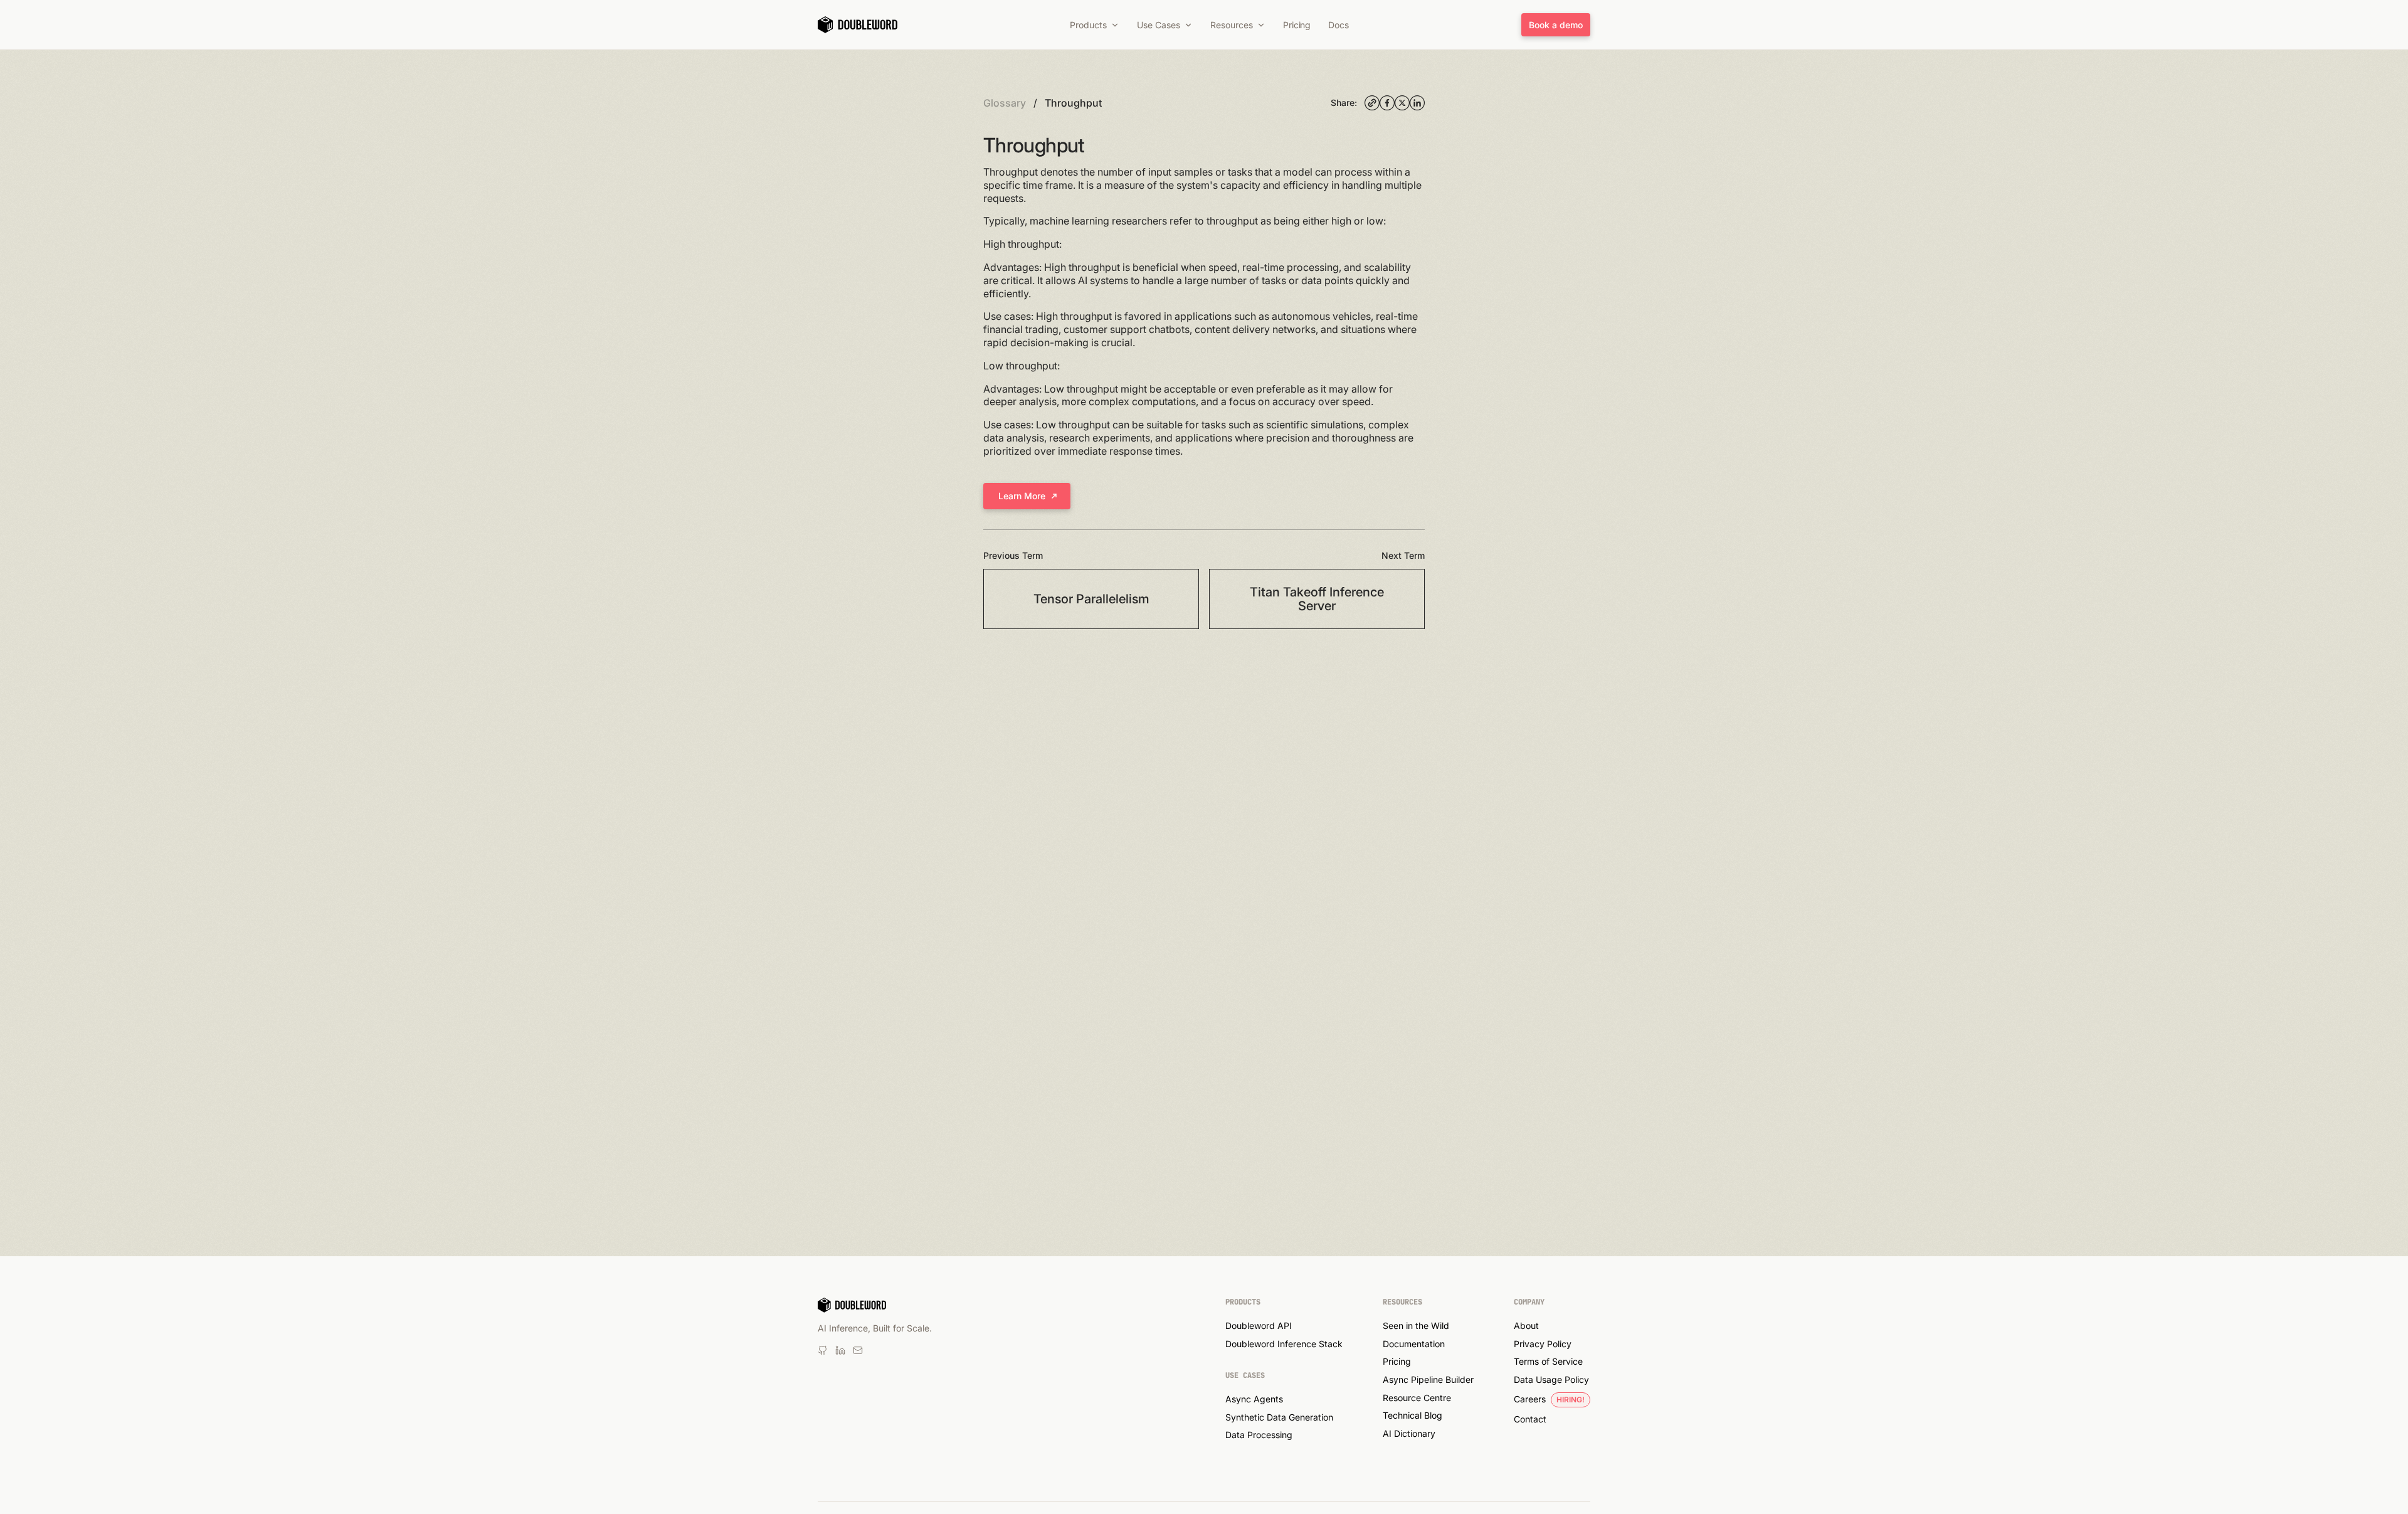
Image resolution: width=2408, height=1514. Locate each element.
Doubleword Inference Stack (1284, 1344)
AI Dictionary (1409, 1433)
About (1526, 1326)
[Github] (858, 1350)
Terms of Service (1548, 1361)
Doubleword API (1259, 1326)
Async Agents (1254, 1399)
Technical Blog (1413, 1415)
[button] (1095, 25)
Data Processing (1259, 1435)
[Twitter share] (1402, 103)
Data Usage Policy (1551, 1379)
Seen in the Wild (1416, 1326)
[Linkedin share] (1417, 103)
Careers (1530, 1399)
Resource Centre (1417, 1398)
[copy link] (1372, 103)
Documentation (1414, 1344)
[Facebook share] (1387, 103)
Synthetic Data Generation (1279, 1417)
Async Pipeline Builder (1428, 1379)
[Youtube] (840, 1350)
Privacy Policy (1543, 1344)
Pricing (1397, 1361)
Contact (1530, 1419)
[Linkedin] (823, 1350)
